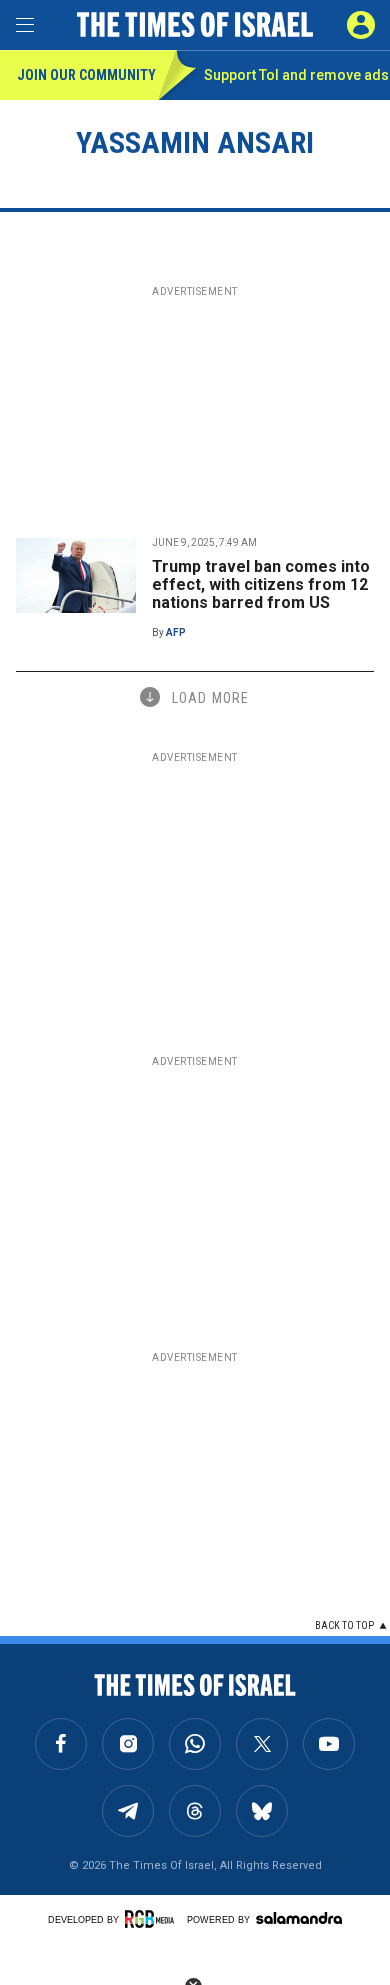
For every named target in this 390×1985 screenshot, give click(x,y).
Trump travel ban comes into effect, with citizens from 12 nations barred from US (261, 584)
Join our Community (86, 75)
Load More (210, 698)
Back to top (344, 1625)
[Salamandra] (299, 1918)
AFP (176, 632)
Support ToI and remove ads (296, 75)
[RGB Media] (153, 1919)
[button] (361, 25)
